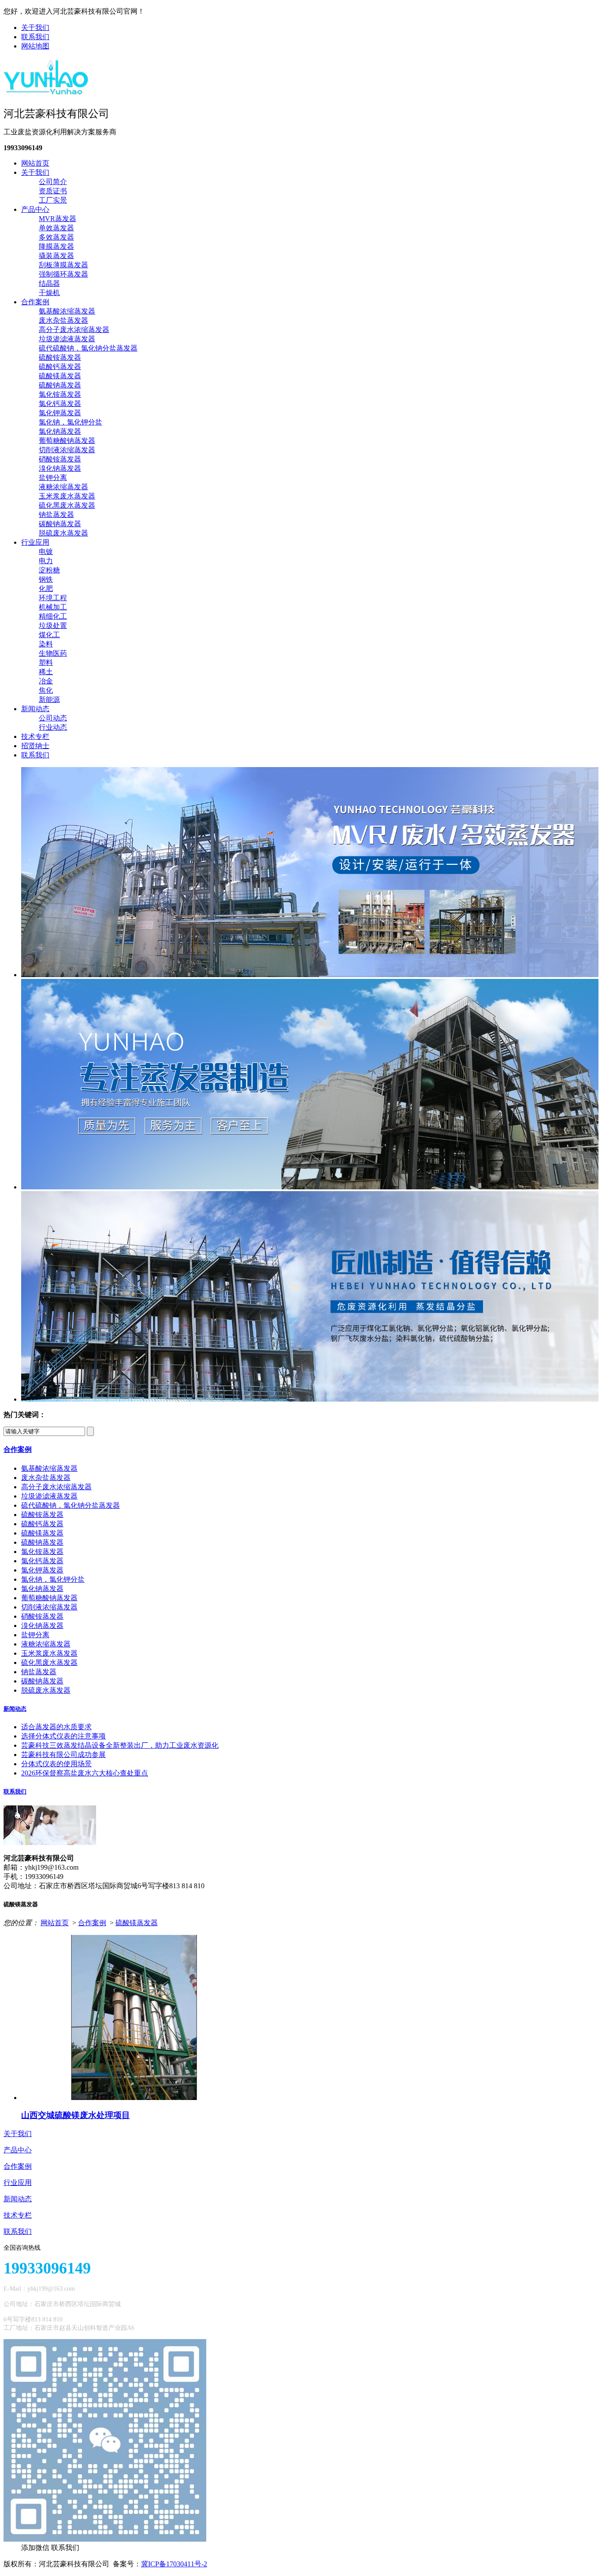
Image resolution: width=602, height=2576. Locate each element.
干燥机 (49, 293)
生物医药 (53, 653)
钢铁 (46, 579)
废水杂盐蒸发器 (63, 320)
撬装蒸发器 (56, 256)
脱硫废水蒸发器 (63, 533)
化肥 (46, 589)
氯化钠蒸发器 (60, 431)
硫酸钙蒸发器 (60, 367)
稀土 (46, 672)
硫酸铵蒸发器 (60, 357)
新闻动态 (35, 709)
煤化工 (49, 635)
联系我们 (35, 37)
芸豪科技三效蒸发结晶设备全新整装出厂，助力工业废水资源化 (120, 1745)
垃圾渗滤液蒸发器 (67, 339)
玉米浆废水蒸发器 (67, 496)
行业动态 (53, 727)
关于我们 (35, 28)
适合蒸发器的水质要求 (56, 1727)
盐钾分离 (53, 478)
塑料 (46, 662)
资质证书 (53, 191)
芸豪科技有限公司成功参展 (63, 1755)
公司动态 (53, 718)
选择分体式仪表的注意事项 (63, 1736)
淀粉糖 (49, 570)
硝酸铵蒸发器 (60, 459)
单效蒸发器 (56, 228)
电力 (46, 561)
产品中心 (35, 209)
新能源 (49, 699)
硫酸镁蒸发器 (60, 376)
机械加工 (53, 607)
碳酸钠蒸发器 (60, 524)
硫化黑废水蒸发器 (67, 505)
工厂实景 (53, 200)
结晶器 (49, 283)
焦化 (46, 690)
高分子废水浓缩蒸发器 (74, 330)
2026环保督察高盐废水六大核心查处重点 (85, 1773)
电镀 (46, 552)
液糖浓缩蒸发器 (63, 487)
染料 (46, 644)
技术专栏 (35, 736)
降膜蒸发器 (56, 246)
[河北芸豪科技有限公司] (46, 92)
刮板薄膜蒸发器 (63, 265)
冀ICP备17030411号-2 (174, 2564)
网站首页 (35, 163)
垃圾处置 (53, 626)
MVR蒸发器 (58, 219)
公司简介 (53, 182)
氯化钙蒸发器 (60, 404)
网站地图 (35, 46)
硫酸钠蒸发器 (60, 385)
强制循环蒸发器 (63, 274)
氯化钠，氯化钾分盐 (71, 422)
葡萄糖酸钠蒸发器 (67, 441)
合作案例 (35, 302)
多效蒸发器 (56, 237)
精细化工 (53, 616)
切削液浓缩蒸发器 (67, 450)
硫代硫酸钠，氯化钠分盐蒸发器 (88, 348)
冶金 (46, 681)
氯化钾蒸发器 (60, 413)
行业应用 (35, 542)
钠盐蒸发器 (56, 515)
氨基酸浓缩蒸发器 (67, 311)
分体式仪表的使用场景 (56, 1764)
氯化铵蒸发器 (60, 394)
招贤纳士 (35, 746)
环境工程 (53, 598)
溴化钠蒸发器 (60, 468)
